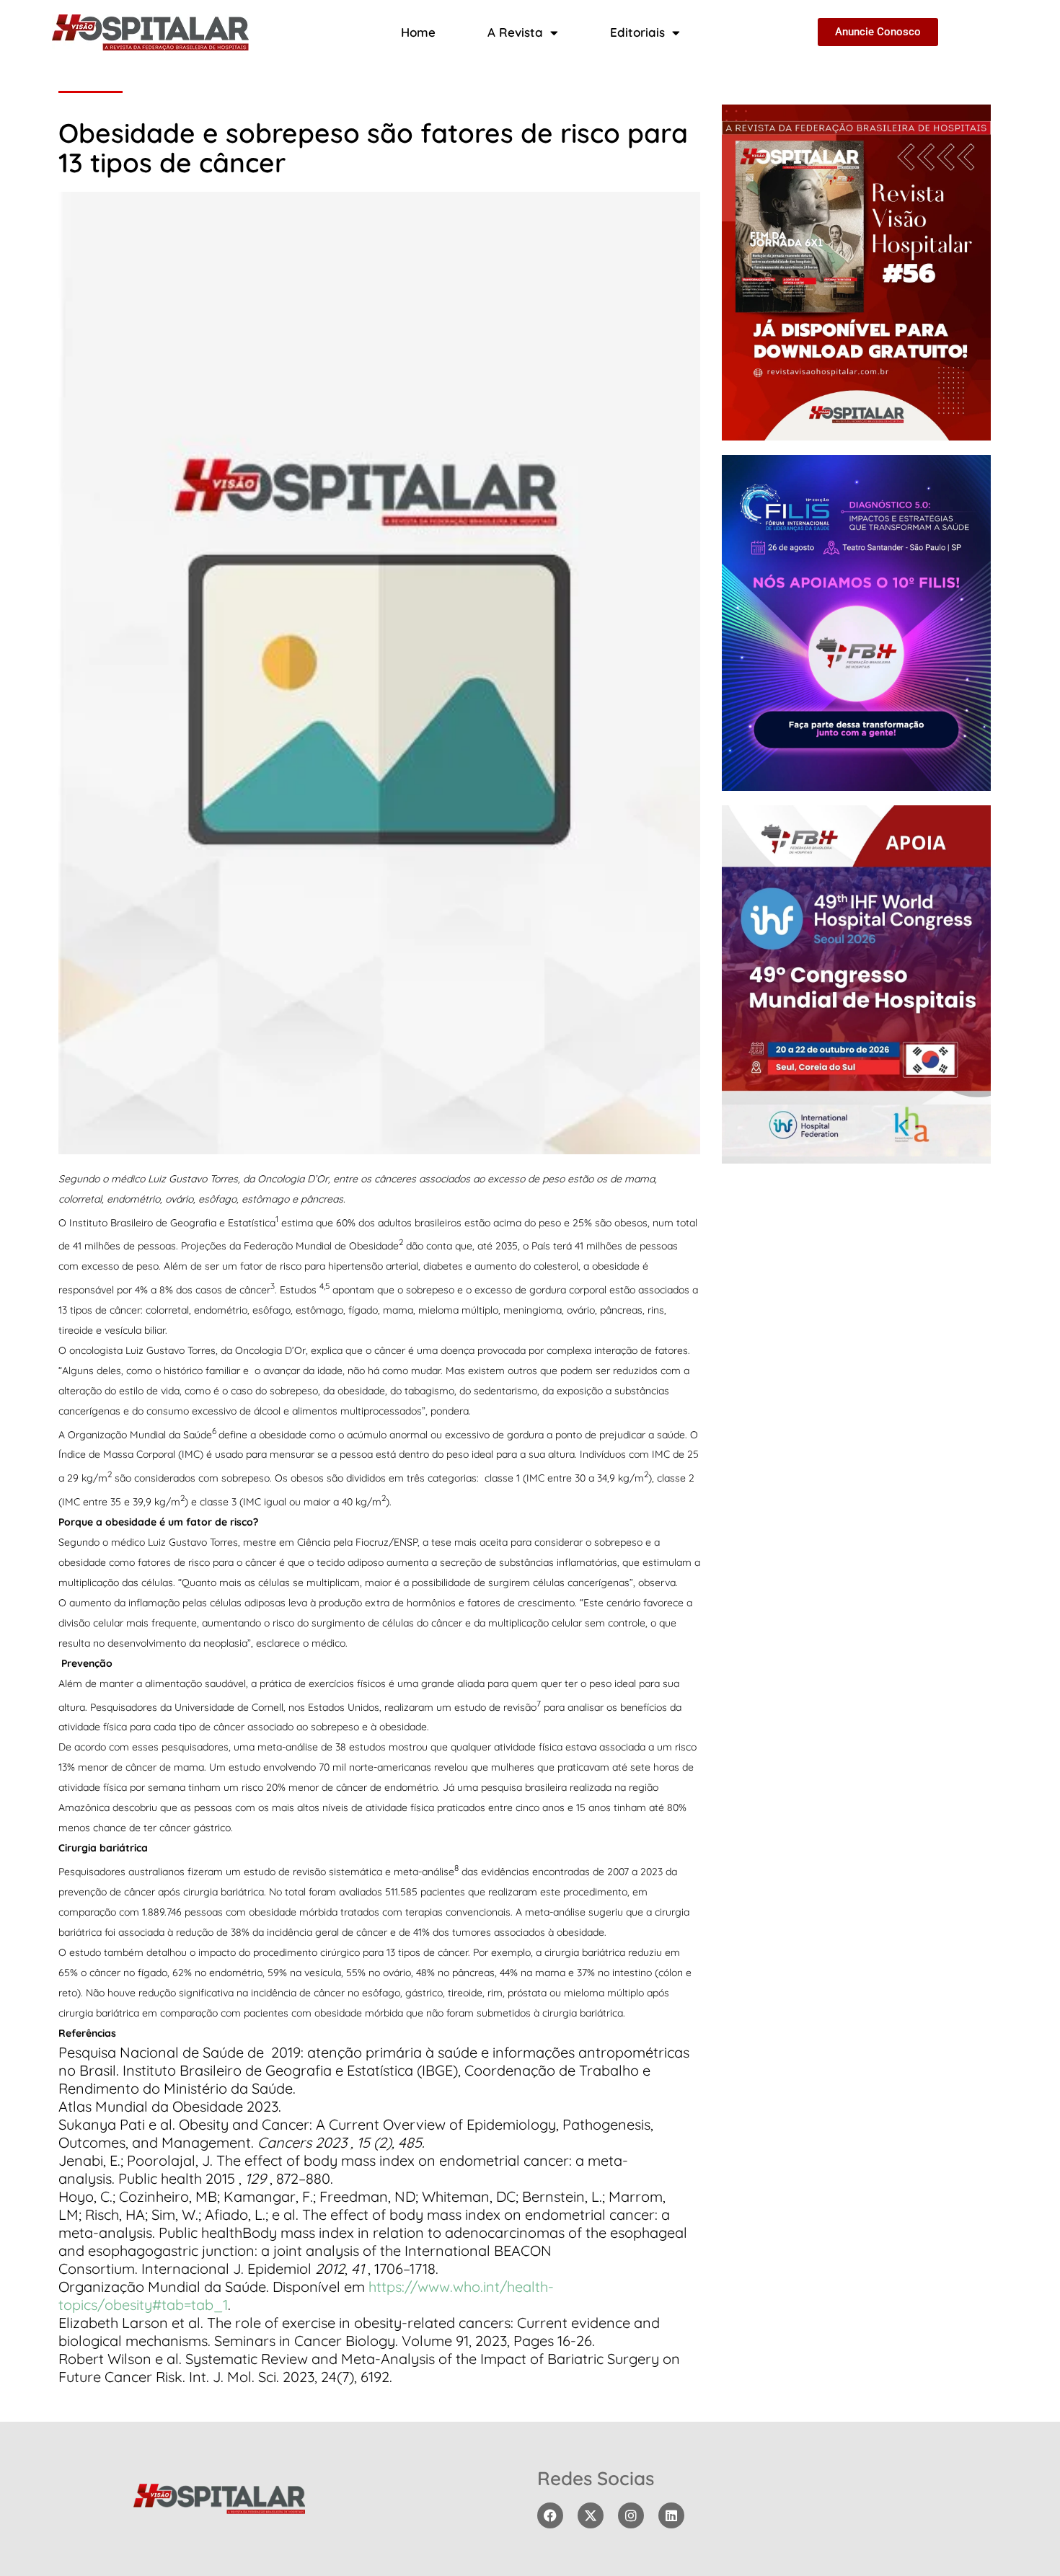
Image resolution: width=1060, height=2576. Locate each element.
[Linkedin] (671, 2515)
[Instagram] (631, 2515)
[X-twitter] (591, 2515)
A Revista (515, 32)
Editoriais (637, 32)
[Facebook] (550, 2515)
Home (418, 32)
